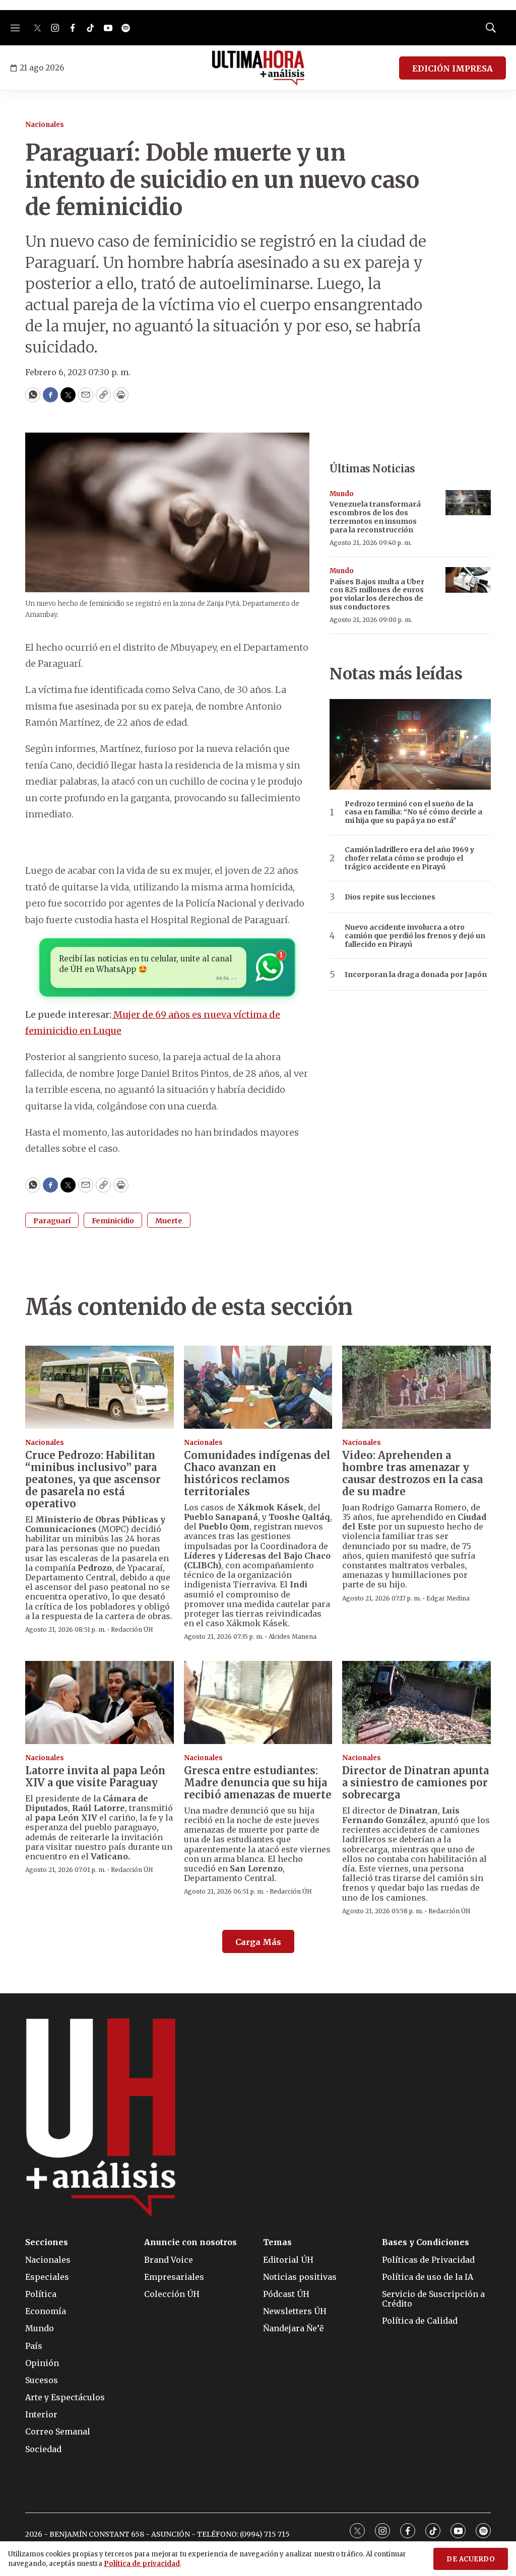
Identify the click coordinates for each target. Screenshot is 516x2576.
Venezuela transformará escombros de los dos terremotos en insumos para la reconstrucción (375, 517)
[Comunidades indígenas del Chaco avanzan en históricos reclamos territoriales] (258, 1387)
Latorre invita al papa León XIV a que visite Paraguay (95, 1777)
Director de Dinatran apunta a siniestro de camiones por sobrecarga (415, 1783)
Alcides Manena (293, 1637)
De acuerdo (471, 2559)
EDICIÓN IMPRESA (453, 68)
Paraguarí (52, 1221)
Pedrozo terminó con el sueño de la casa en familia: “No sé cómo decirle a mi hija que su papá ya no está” (413, 812)
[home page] (258, 68)
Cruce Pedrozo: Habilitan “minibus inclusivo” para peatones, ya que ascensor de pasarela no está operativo (93, 1479)
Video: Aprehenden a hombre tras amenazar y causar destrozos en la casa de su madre (412, 1473)
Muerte (169, 1221)
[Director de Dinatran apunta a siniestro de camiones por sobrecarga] (416, 1703)
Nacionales (45, 125)
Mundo (342, 494)
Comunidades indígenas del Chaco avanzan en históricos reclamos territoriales (257, 1473)
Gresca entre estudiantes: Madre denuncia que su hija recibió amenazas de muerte (258, 1783)
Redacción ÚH (132, 1629)
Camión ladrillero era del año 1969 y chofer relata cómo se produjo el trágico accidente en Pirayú (409, 858)
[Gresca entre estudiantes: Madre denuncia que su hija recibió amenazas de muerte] (258, 1703)
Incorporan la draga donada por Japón (416, 975)
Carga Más (258, 1942)
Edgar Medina (448, 1598)
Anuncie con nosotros (190, 2242)
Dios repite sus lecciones (390, 897)
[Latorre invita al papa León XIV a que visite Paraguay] (100, 1703)
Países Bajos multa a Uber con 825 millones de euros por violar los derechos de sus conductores (377, 594)
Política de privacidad (142, 2564)
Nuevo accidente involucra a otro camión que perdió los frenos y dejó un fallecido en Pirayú (415, 936)
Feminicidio (113, 1221)
